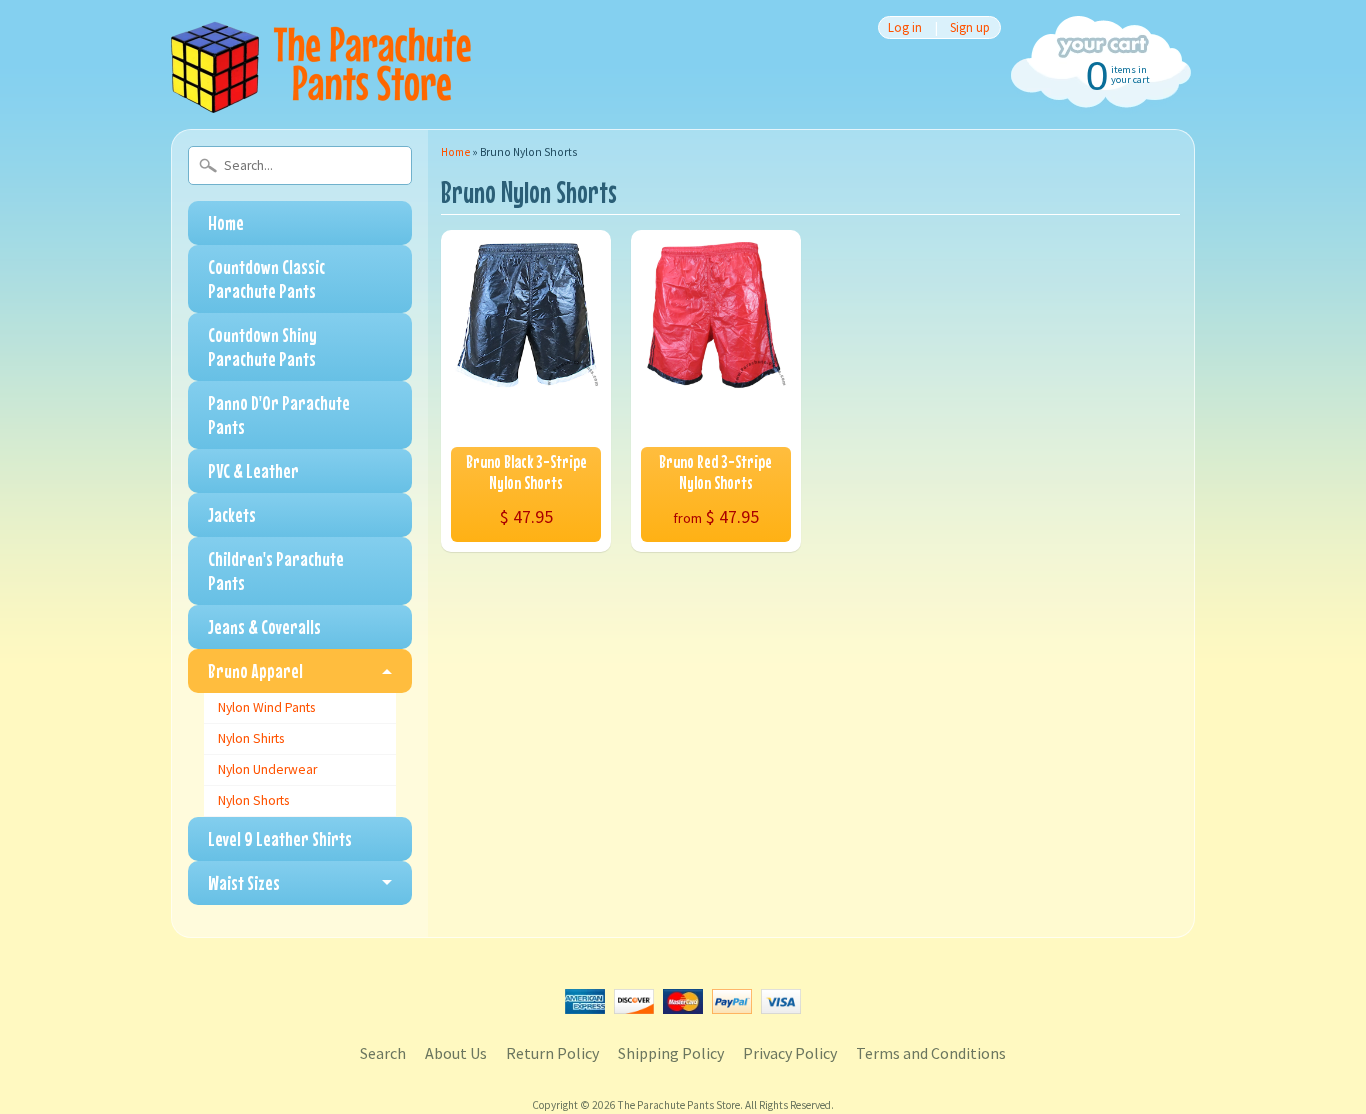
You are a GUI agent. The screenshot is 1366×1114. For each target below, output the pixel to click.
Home (226, 222)
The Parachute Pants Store (679, 1105)
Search (383, 1053)
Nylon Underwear (267, 769)
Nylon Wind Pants (266, 707)
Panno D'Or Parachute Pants (279, 414)
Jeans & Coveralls (264, 626)
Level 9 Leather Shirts (280, 838)
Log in (905, 27)
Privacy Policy (790, 1053)
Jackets (232, 514)
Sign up (970, 27)
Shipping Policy (671, 1053)
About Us (456, 1053)
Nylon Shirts (251, 738)
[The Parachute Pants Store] (321, 101)
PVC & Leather (253, 470)
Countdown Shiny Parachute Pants (262, 346)
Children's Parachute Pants (276, 570)
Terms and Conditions (931, 1053)
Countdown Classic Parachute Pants (266, 278)
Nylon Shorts (253, 800)
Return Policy (552, 1053)
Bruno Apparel (255, 670)
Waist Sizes (244, 882)
